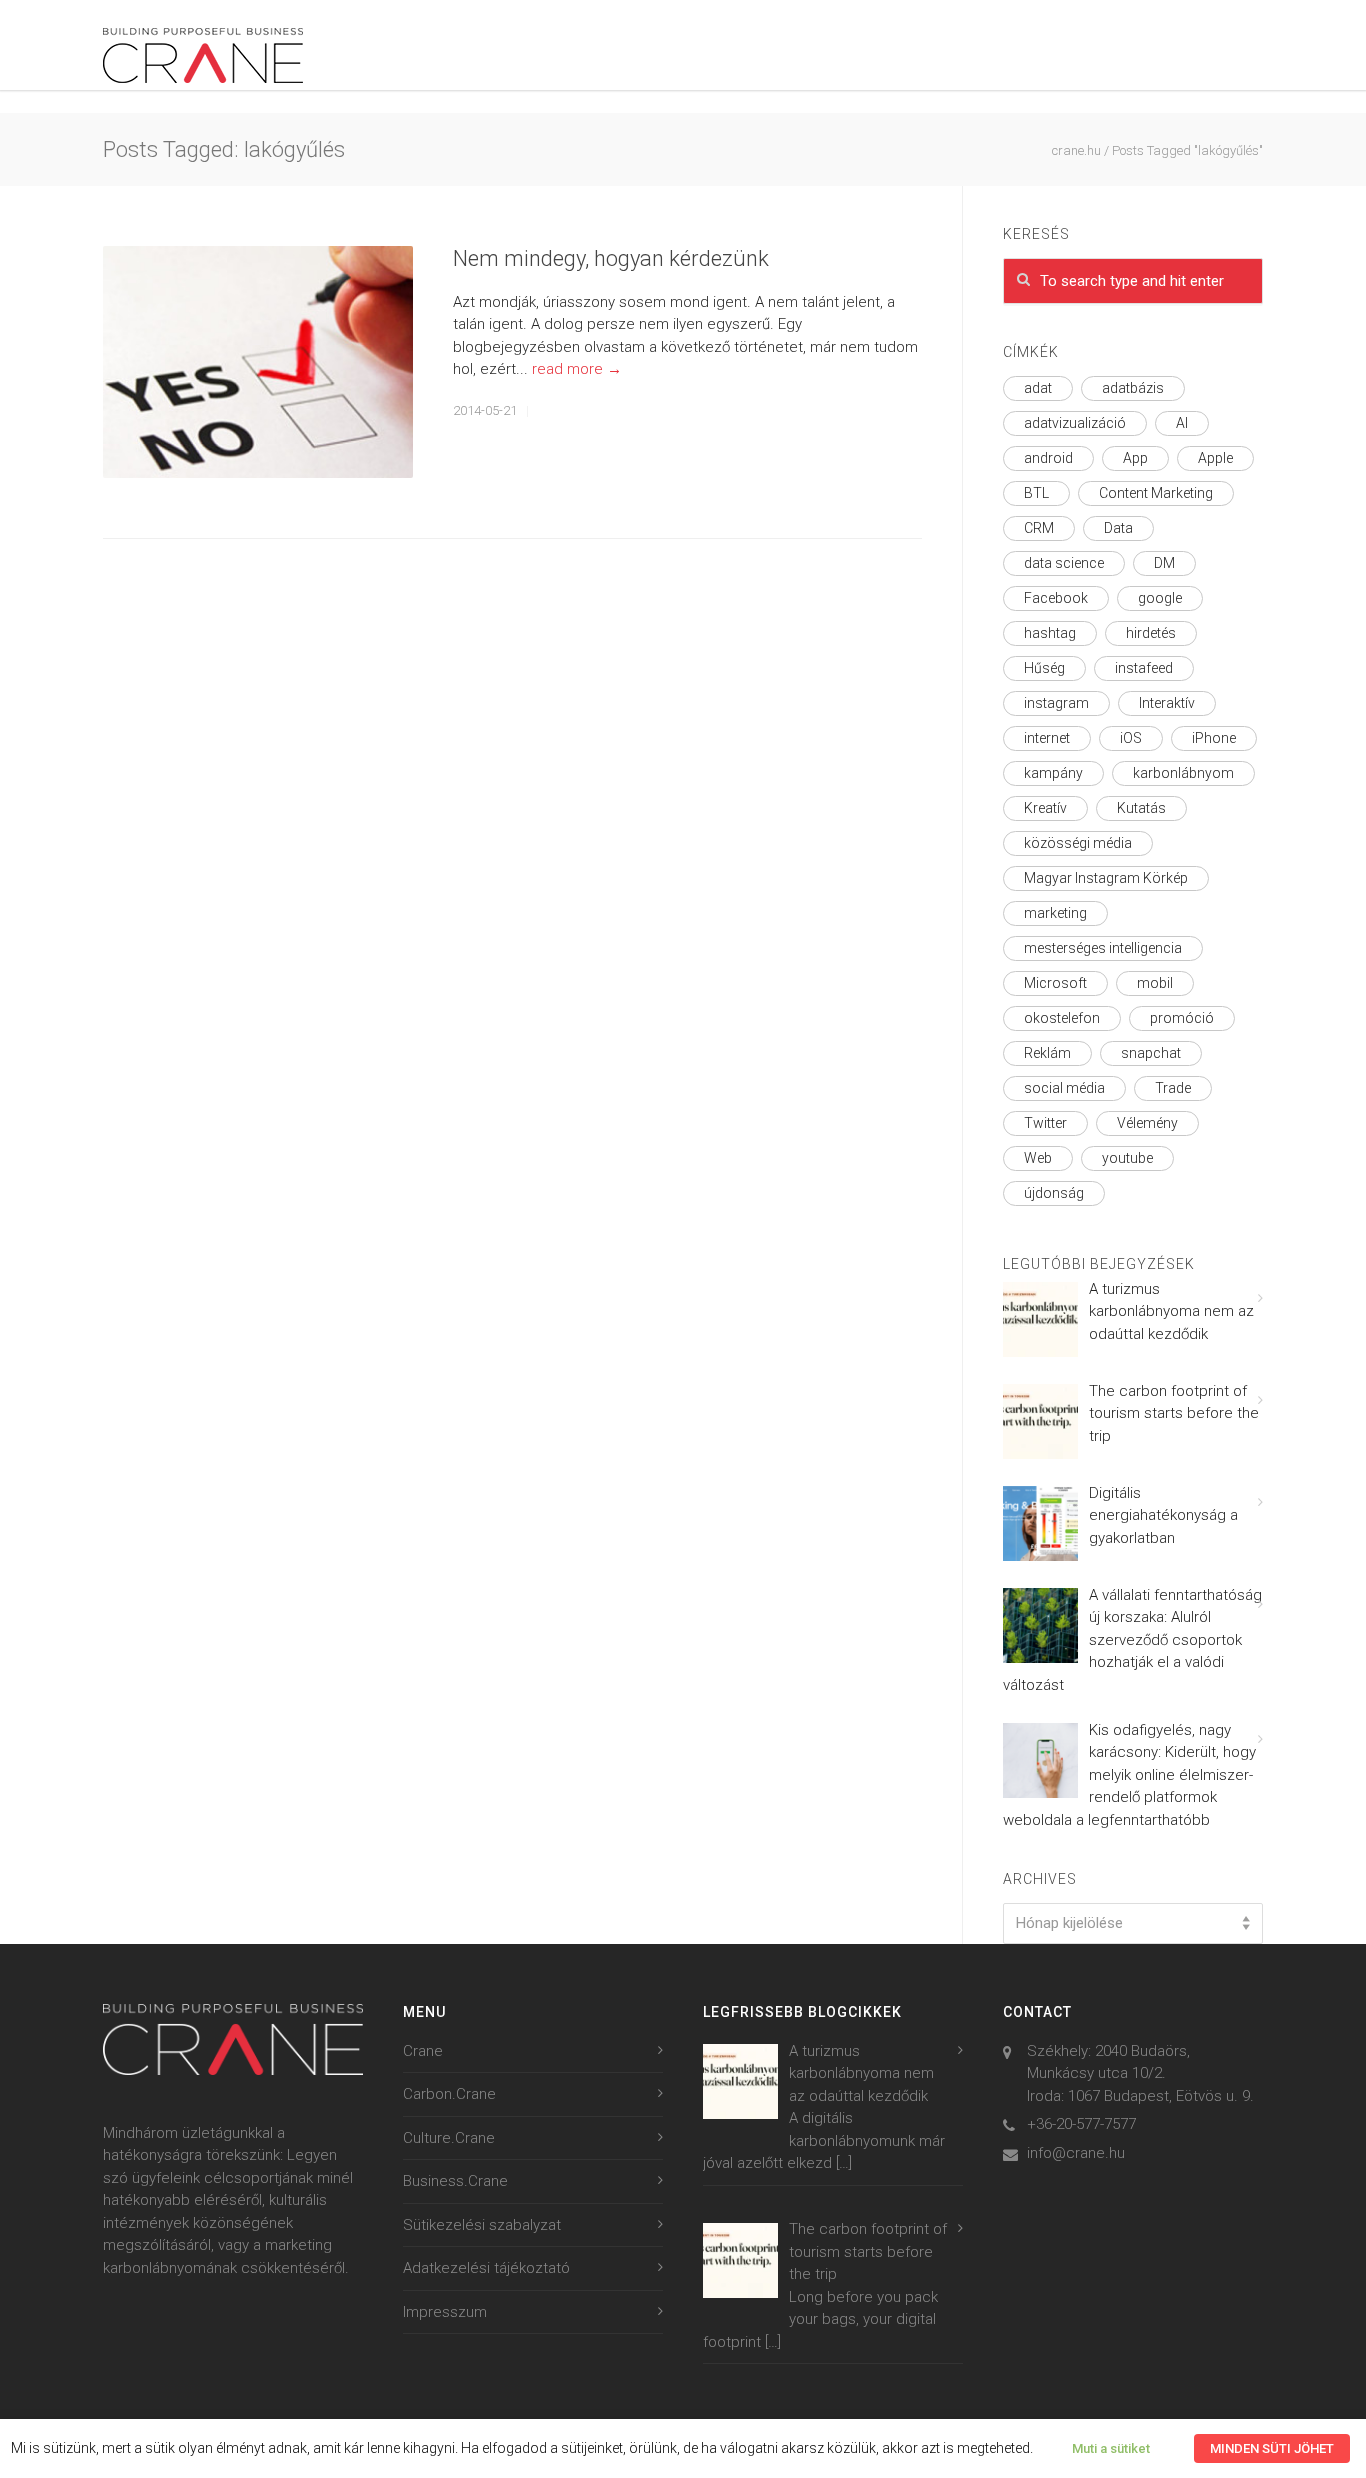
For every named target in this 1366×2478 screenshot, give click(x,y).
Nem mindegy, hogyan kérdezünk (611, 258)
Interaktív (1167, 703)
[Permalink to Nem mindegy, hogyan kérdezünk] (258, 362)
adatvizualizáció (1075, 423)
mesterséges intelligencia (1103, 948)
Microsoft (1055, 983)
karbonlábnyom (1183, 773)
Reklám (1047, 1053)
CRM (1039, 528)
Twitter (1045, 1123)
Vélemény (1147, 1123)
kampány (1053, 773)
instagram (1056, 703)
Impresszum (445, 2312)
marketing (1055, 913)
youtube (1127, 1158)
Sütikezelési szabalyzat (482, 2225)
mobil (1155, 983)
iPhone (1214, 738)
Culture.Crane (449, 2138)
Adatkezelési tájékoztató (486, 2268)
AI (1182, 423)
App (1135, 458)
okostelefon (1062, 1018)
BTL (1036, 493)
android (1048, 458)
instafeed (1144, 668)
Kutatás (1141, 808)
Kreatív (1045, 808)
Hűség (1044, 668)
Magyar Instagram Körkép (1106, 878)
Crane (423, 2051)
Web (1038, 1158)
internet (1047, 738)
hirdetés (1151, 633)
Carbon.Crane (449, 2094)
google (1160, 598)
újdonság (1054, 1193)
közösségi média (1078, 843)
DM (1164, 563)
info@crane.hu (1076, 2153)
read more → (577, 369)
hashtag (1050, 633)
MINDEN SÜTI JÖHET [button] (1272, 2448)
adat (1038, 388)
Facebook (1056, 598)
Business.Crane (455, 2181)
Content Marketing (1156, 493)
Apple (1215, 458)
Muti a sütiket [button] (1111, 2448)
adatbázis (1133, 388)
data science (1064, 563)
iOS (1131, 738)
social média (1064, 1088)
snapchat (1151, 1053)
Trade (1173, 1088)
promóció (1182, 1018)
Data (1118, 528)
